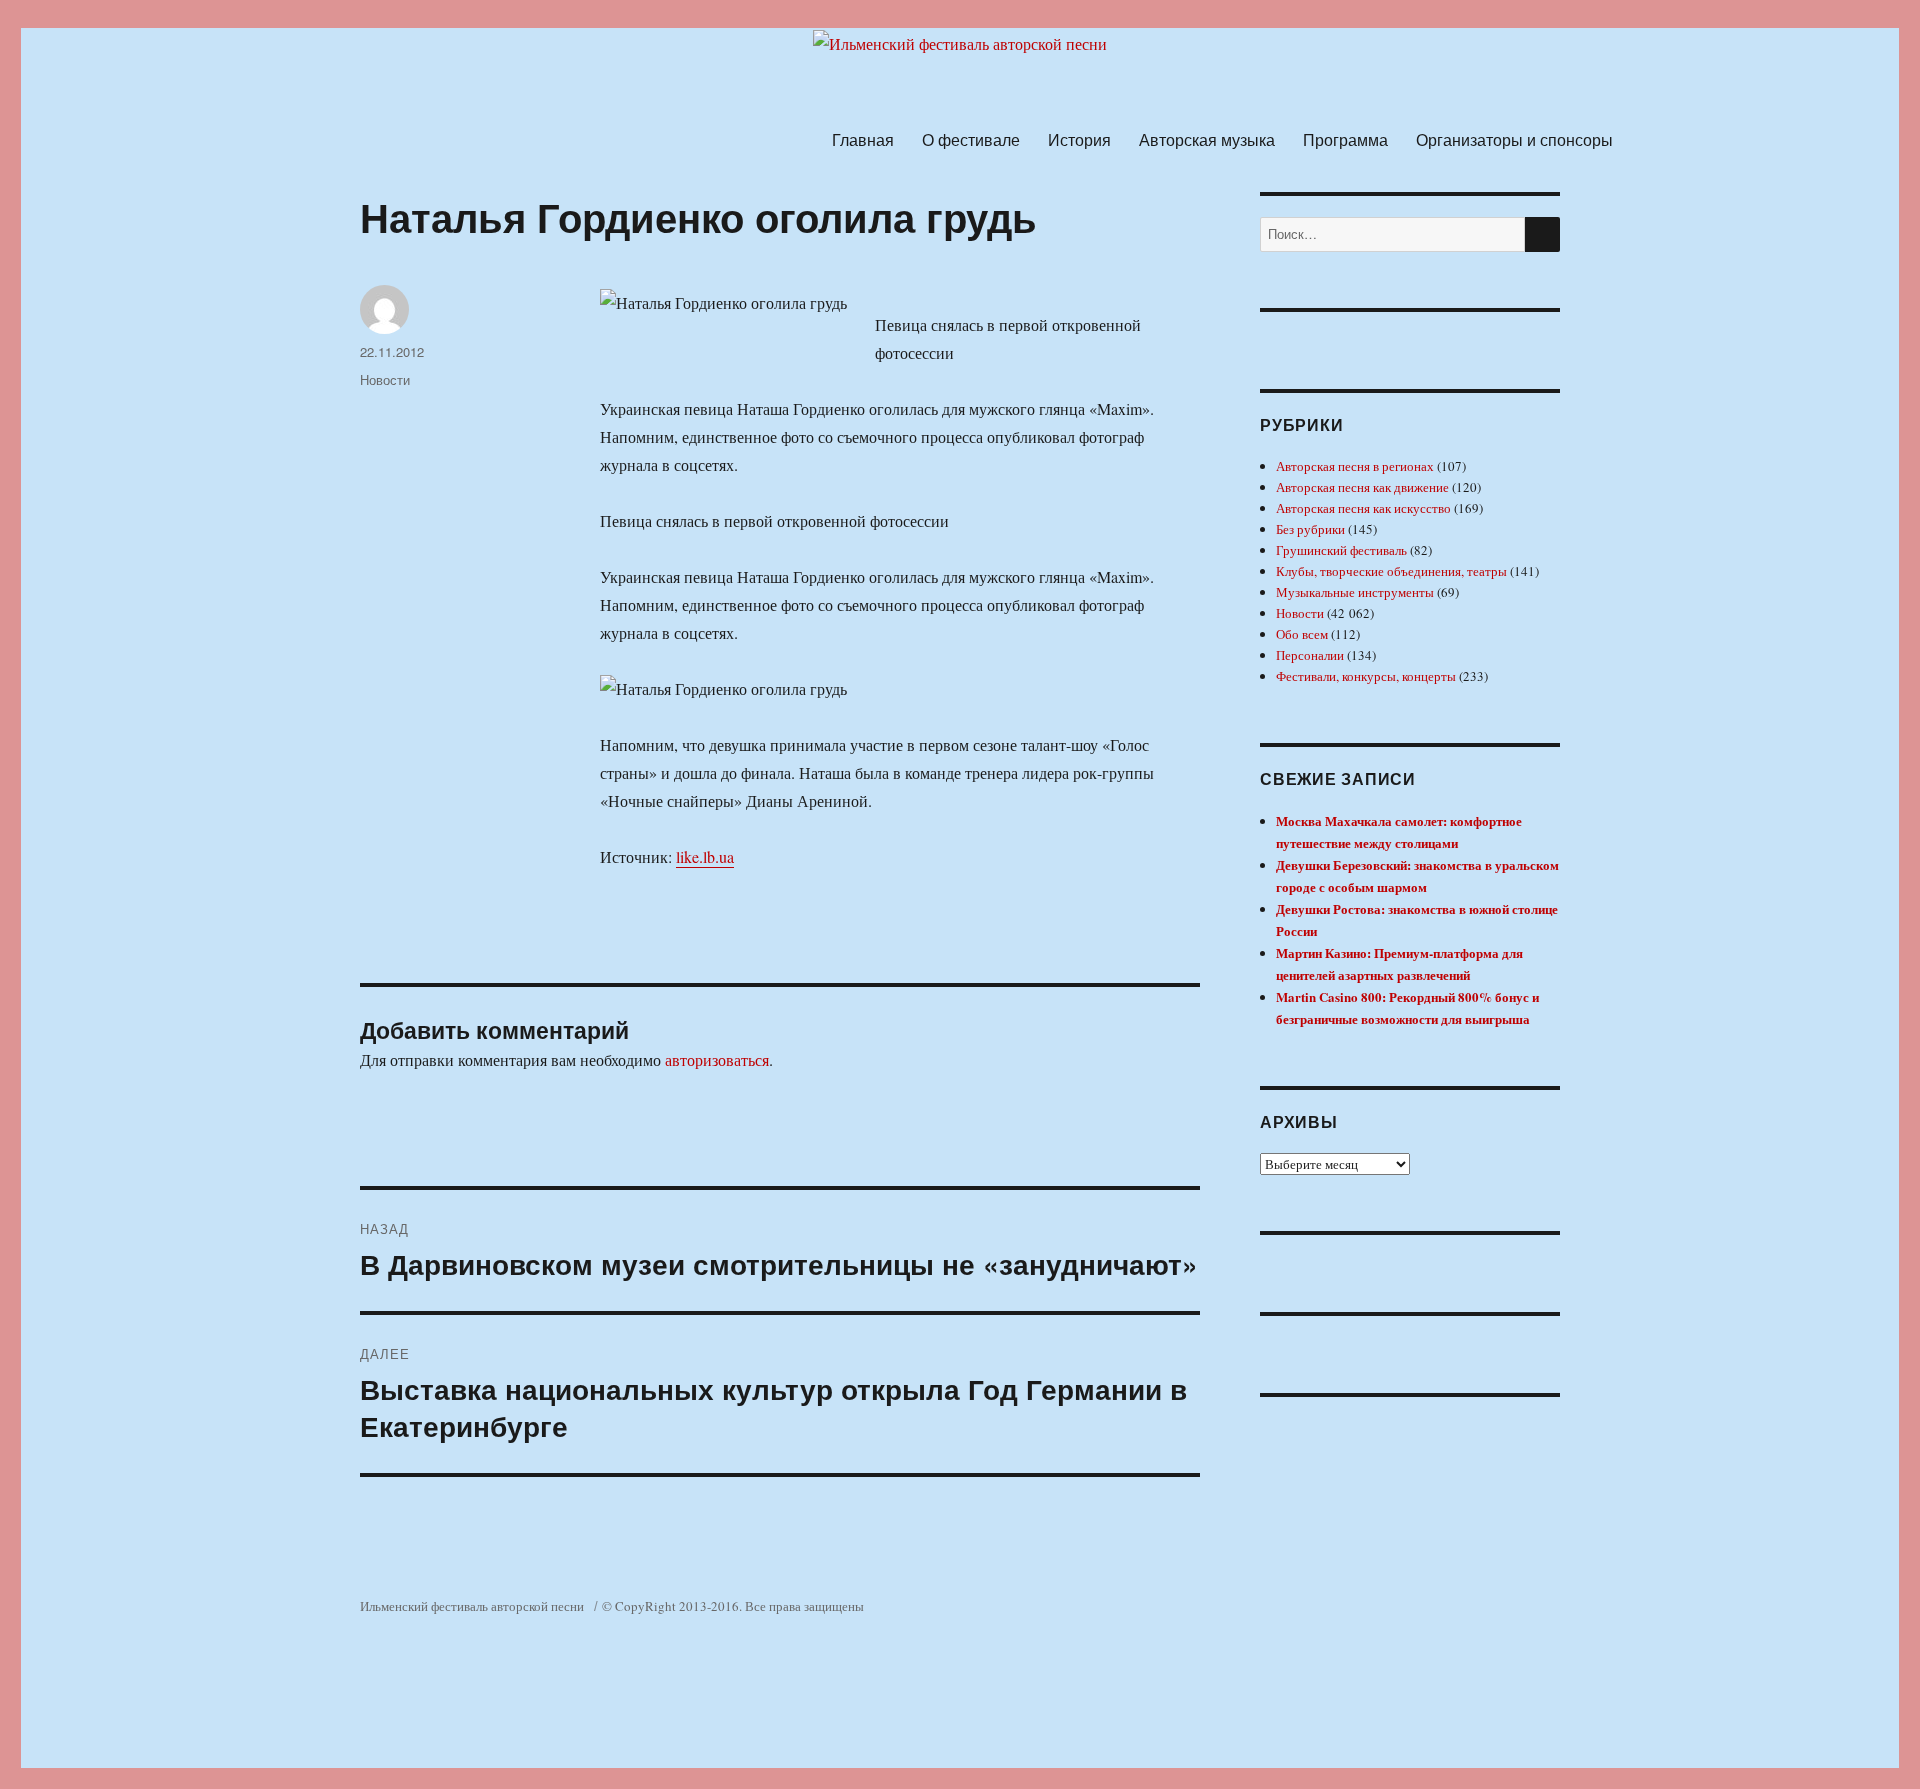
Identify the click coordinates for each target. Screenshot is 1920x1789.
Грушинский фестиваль (1341, 550)
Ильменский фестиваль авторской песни (472, 1606)
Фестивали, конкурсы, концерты (1366, 676)
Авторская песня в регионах (1355, 466)
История (1079, 139)
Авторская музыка (1207, 139)
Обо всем (1302, 634)
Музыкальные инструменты (1355, 592)
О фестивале (971, 139)
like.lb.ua (705, 856)
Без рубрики (1310, 529)
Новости (385, 379)
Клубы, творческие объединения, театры (1391, 571)
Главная (863, 139)
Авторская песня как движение (1362, 487)
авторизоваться (717, 1059)
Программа (1345, 139)
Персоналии (1310, 655)
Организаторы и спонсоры (1514, 139)
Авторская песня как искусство (1363, 508)
